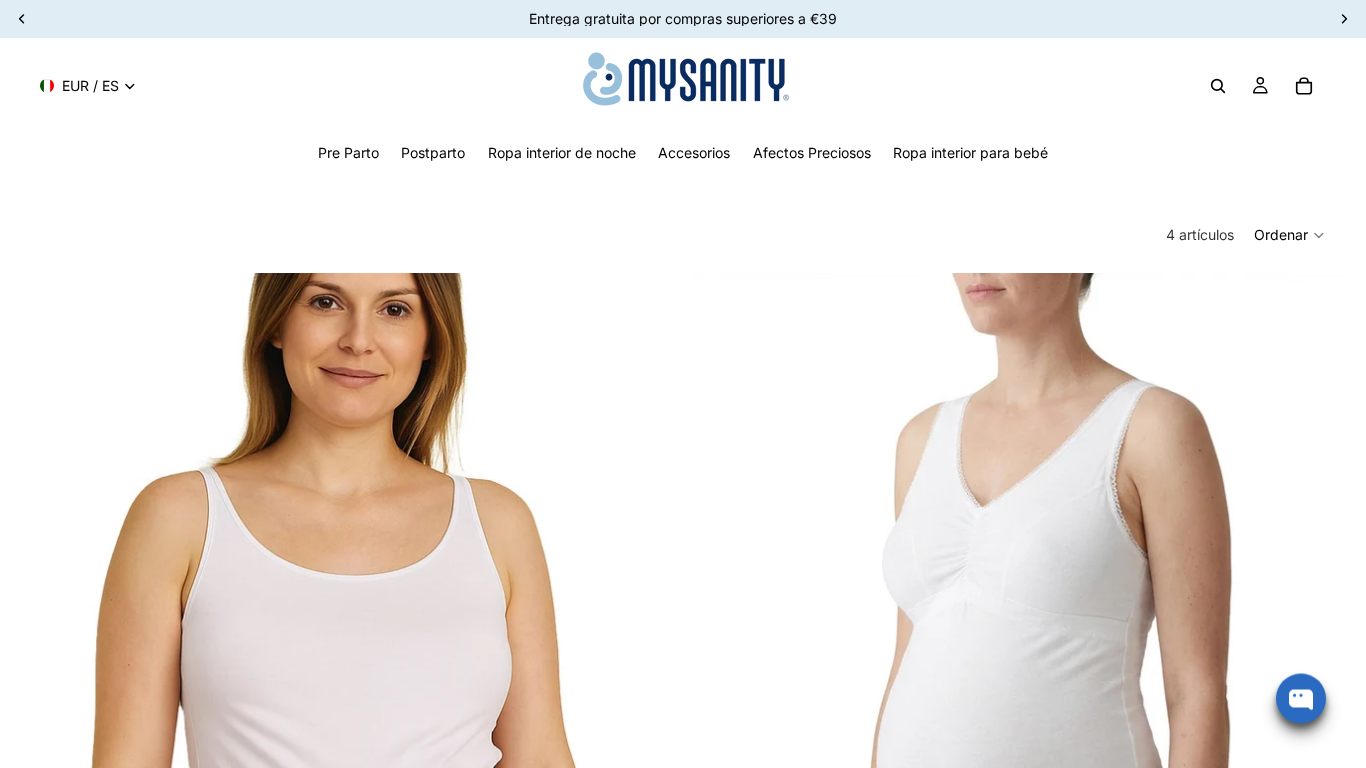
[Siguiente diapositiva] (645, 685)
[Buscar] (1218, 86)
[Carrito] (1304, 86)
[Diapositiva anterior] (46, 685)
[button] (1290, 235)
